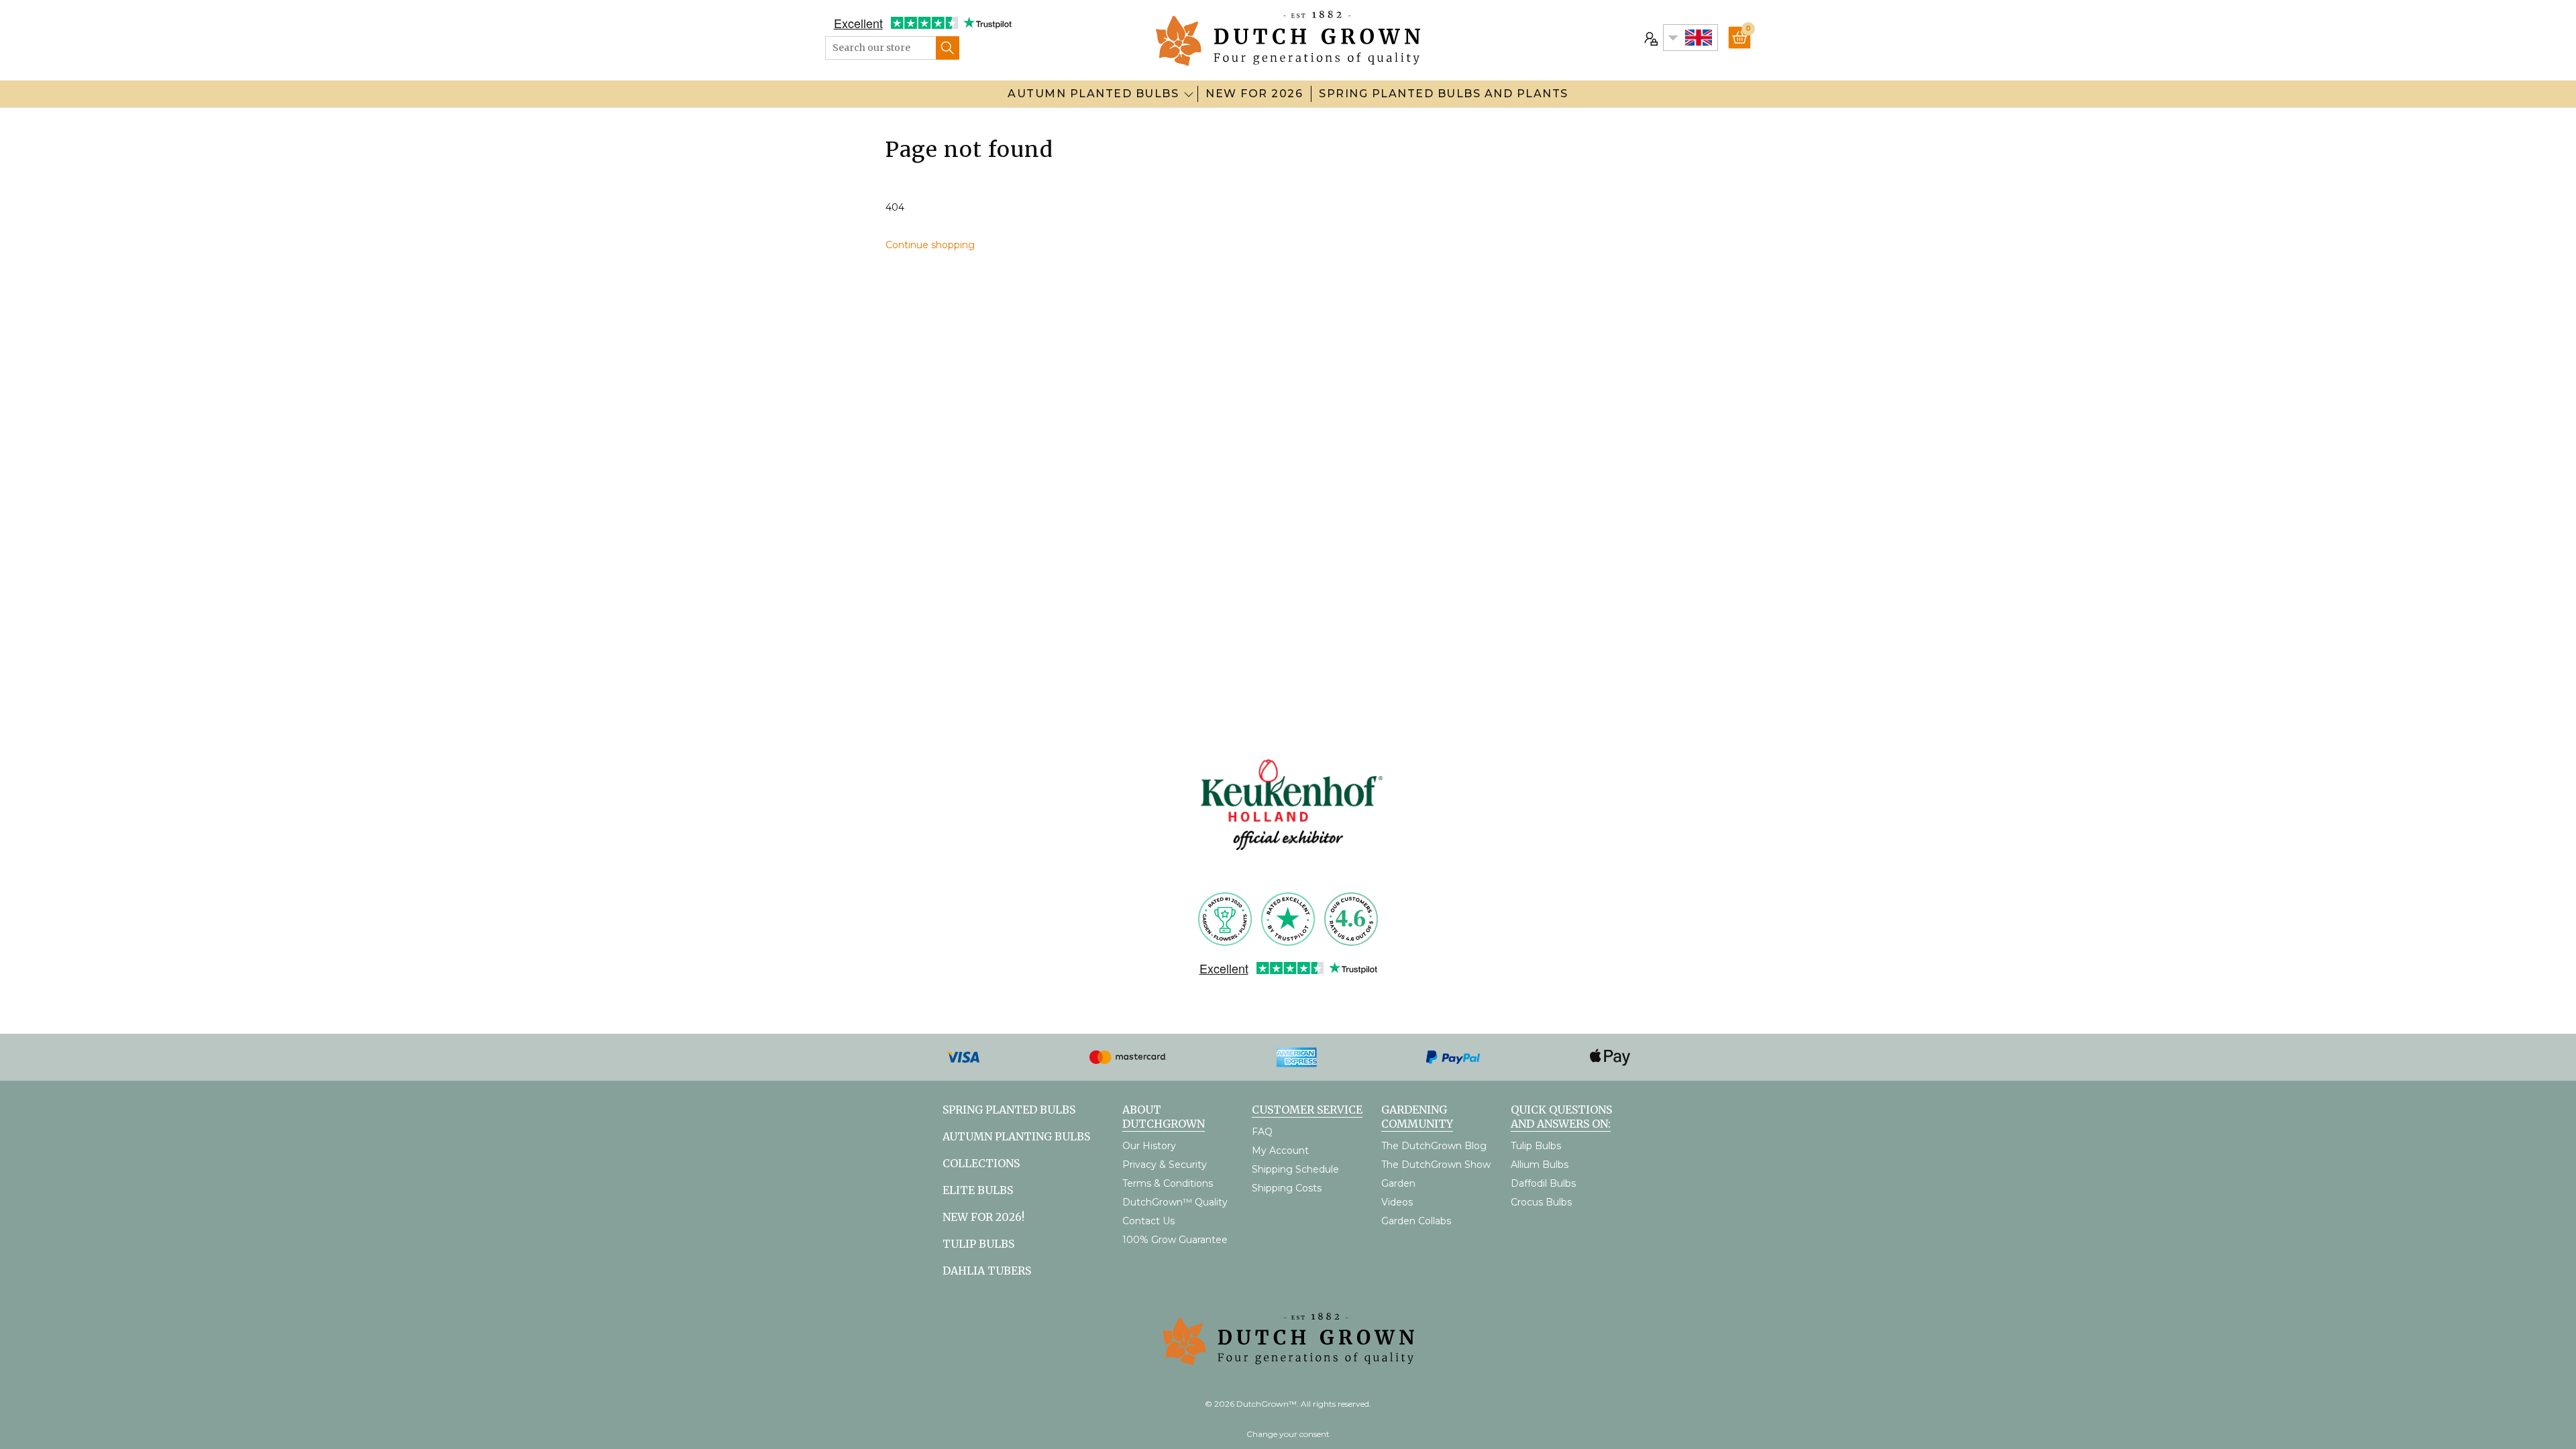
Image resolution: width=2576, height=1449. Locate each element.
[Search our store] (948, 48)
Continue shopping (930, 245)
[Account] (1650, 38)
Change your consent (1288, 1434)
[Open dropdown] (1189, 94)
